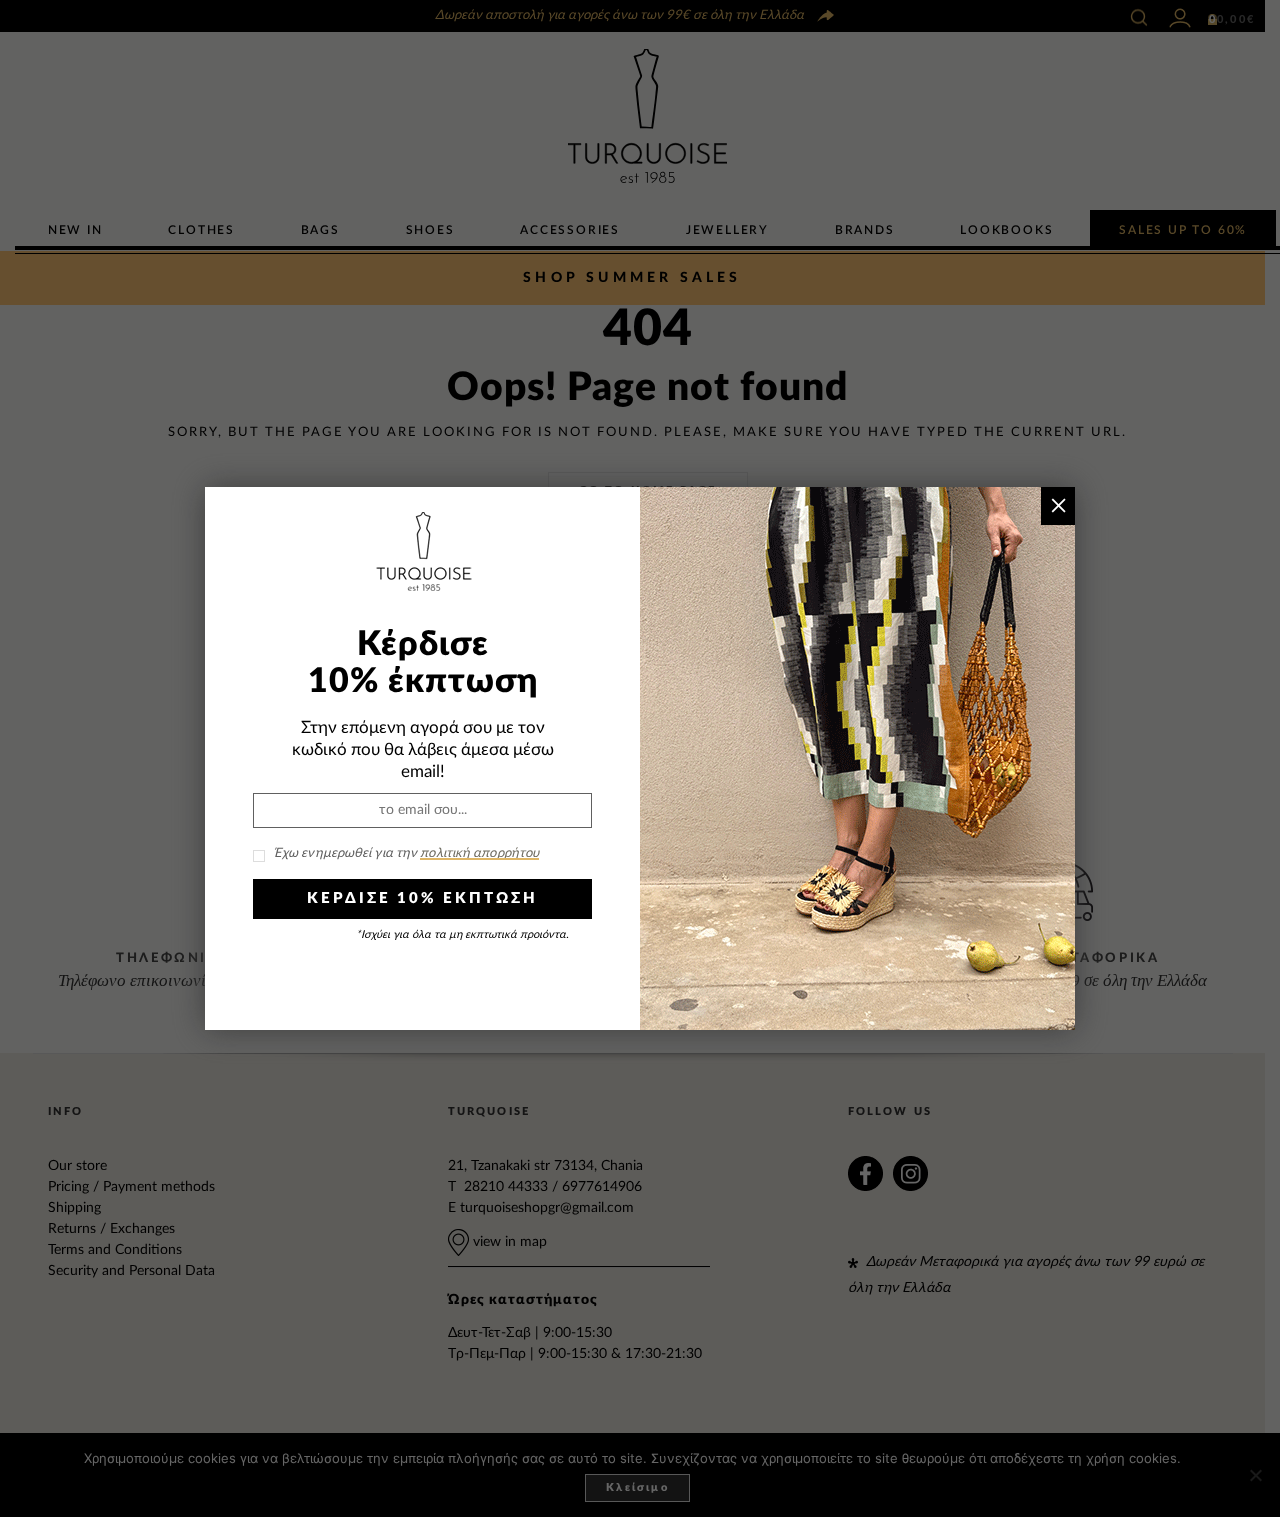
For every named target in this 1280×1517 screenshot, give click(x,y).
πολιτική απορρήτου (479, 853)
